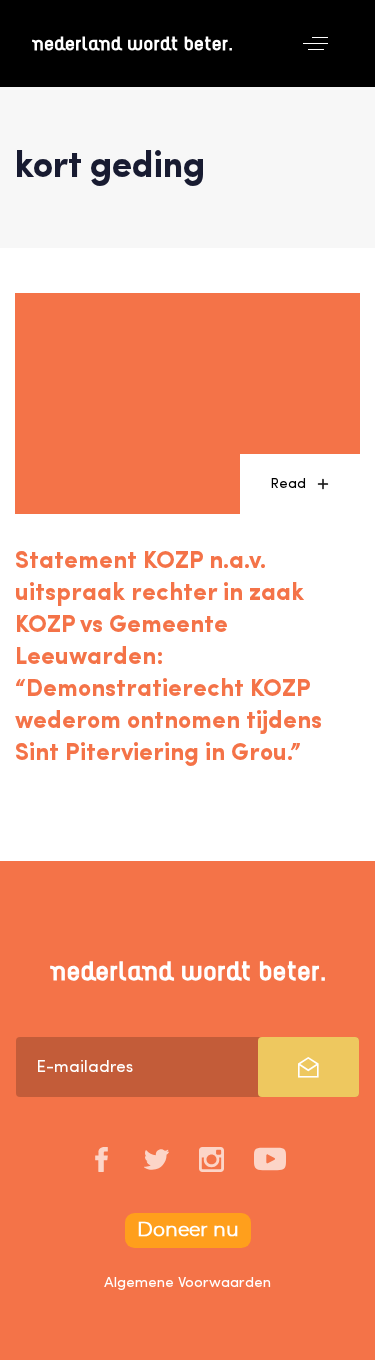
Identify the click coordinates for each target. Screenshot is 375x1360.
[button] (315, 43)
